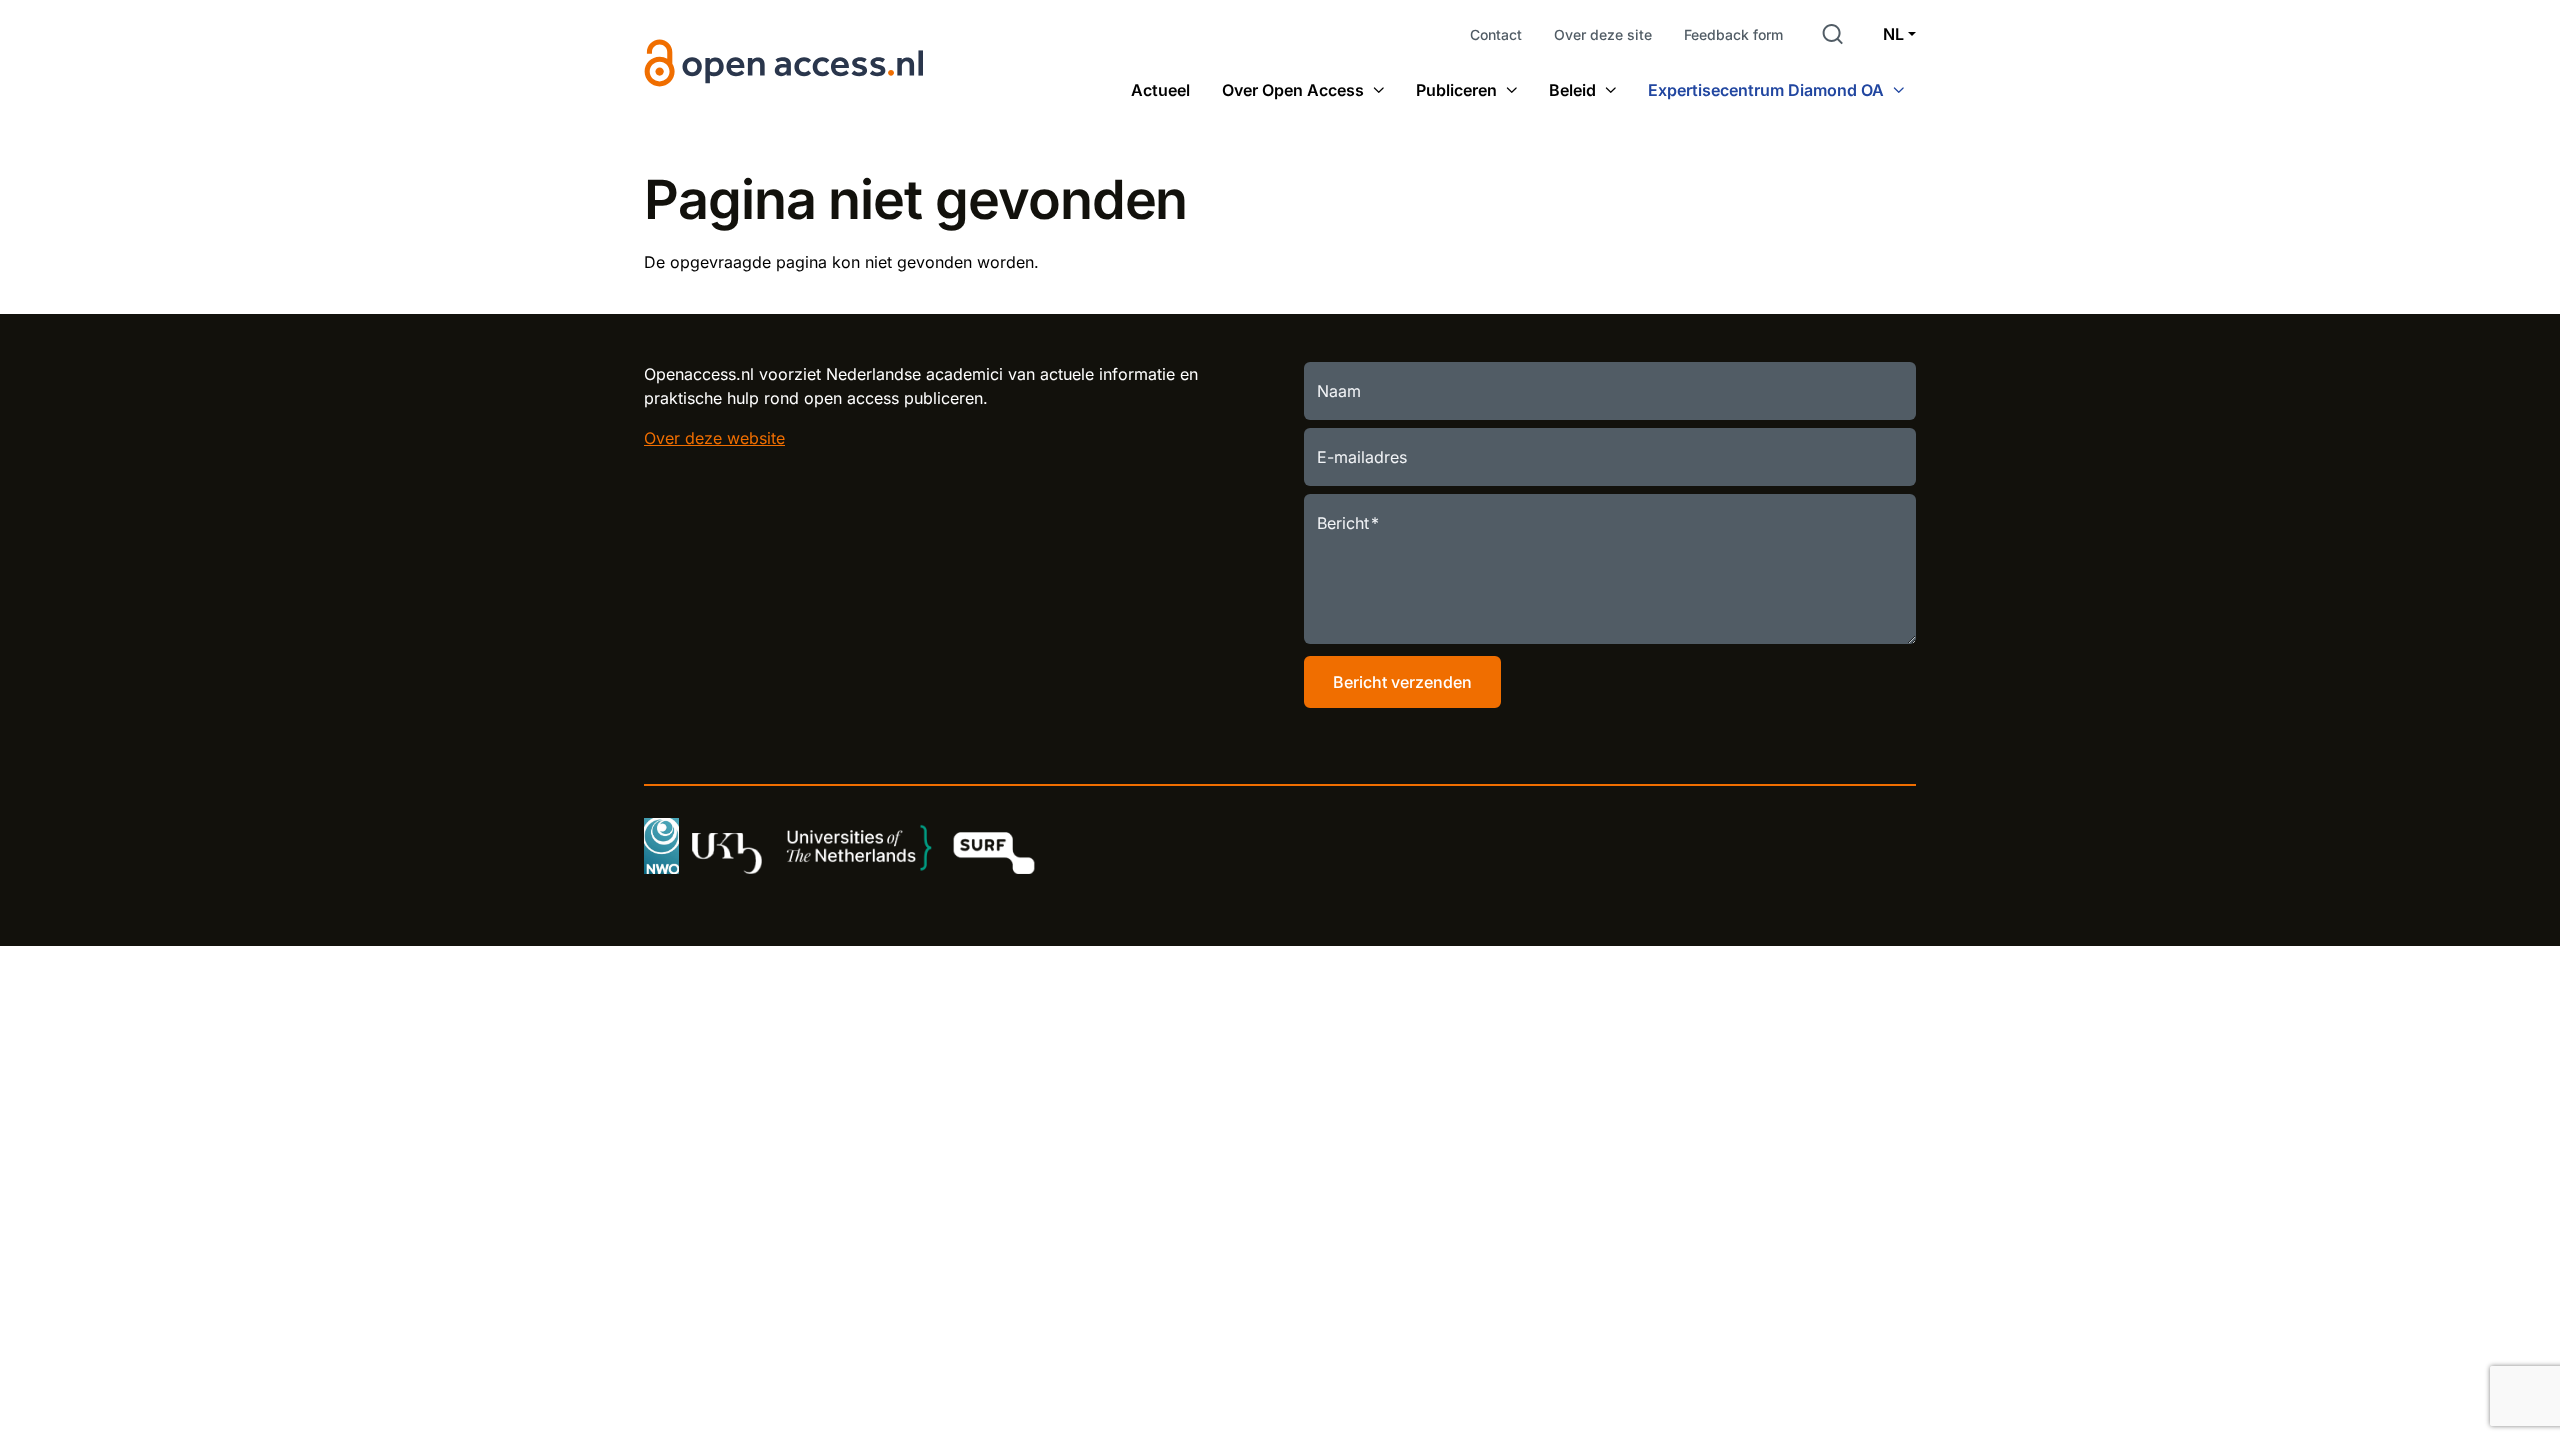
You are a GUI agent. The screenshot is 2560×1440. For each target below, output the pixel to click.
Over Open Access (1293, 90)
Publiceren (1456, 90)
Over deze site (1603, 34)
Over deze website (714, 438)
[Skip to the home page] (785, 63)
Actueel (1160, 90)
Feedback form (1733, 34)
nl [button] (1893, 34)
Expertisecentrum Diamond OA (1766, 90)
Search (1833, 34)
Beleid (1572, 90)
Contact (1496, 34)
